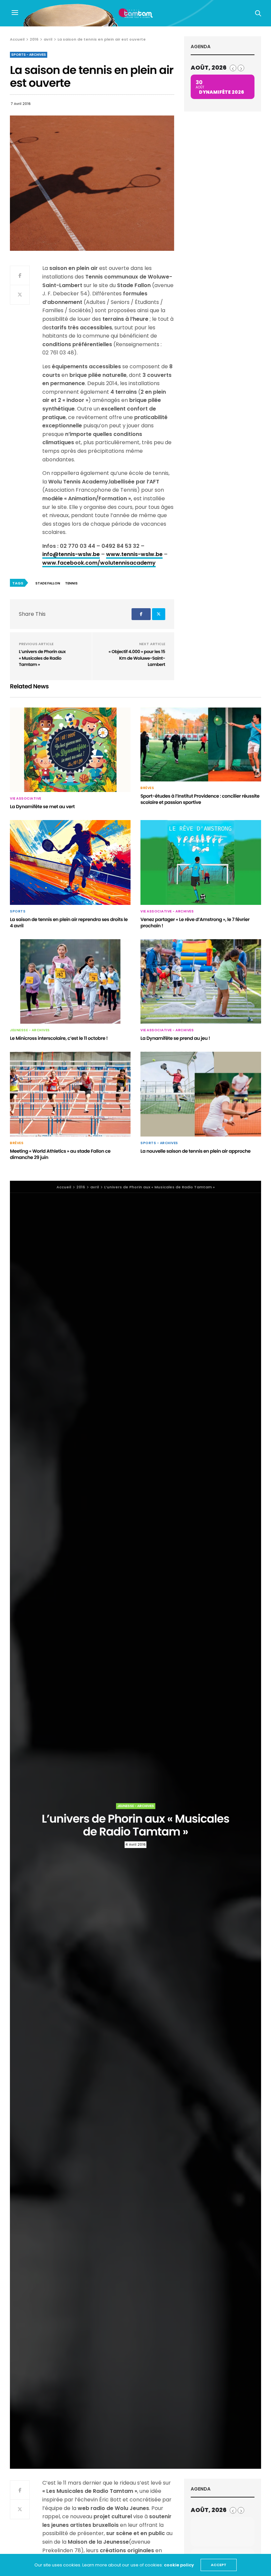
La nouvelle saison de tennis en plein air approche (195, 1151)
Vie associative (26, 799)
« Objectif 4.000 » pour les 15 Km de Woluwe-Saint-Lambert (137, 658)
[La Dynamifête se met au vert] (70, 750)
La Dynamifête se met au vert (42, 807)
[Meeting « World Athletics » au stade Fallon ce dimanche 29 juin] (70, 1094)
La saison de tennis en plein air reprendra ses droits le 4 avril (69, 923)
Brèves (147, 788)
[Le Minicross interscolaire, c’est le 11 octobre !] (70, 982)
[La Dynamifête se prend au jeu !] (201, 982)
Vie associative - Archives (167, 911)
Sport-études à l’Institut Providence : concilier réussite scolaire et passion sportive (200, 799)
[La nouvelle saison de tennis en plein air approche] (201, 1094)
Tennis (71, 583)
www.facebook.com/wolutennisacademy (99, 563)
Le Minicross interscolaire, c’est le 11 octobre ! (59, 1038)
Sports (18, 911)
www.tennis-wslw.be (134, 554)
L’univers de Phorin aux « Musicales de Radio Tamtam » (42, 658)
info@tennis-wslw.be (71, 554)
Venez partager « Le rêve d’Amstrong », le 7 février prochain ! (195, 923)
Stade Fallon (48, 583)
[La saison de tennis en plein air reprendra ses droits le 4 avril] (70, 862)
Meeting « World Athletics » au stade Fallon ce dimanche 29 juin (60, 1154)
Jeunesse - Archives (30, 1030)
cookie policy (179, 2565)
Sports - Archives (29, 55)
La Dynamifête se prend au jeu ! (175, 1038)
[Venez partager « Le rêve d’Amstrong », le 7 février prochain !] (201, 862)
